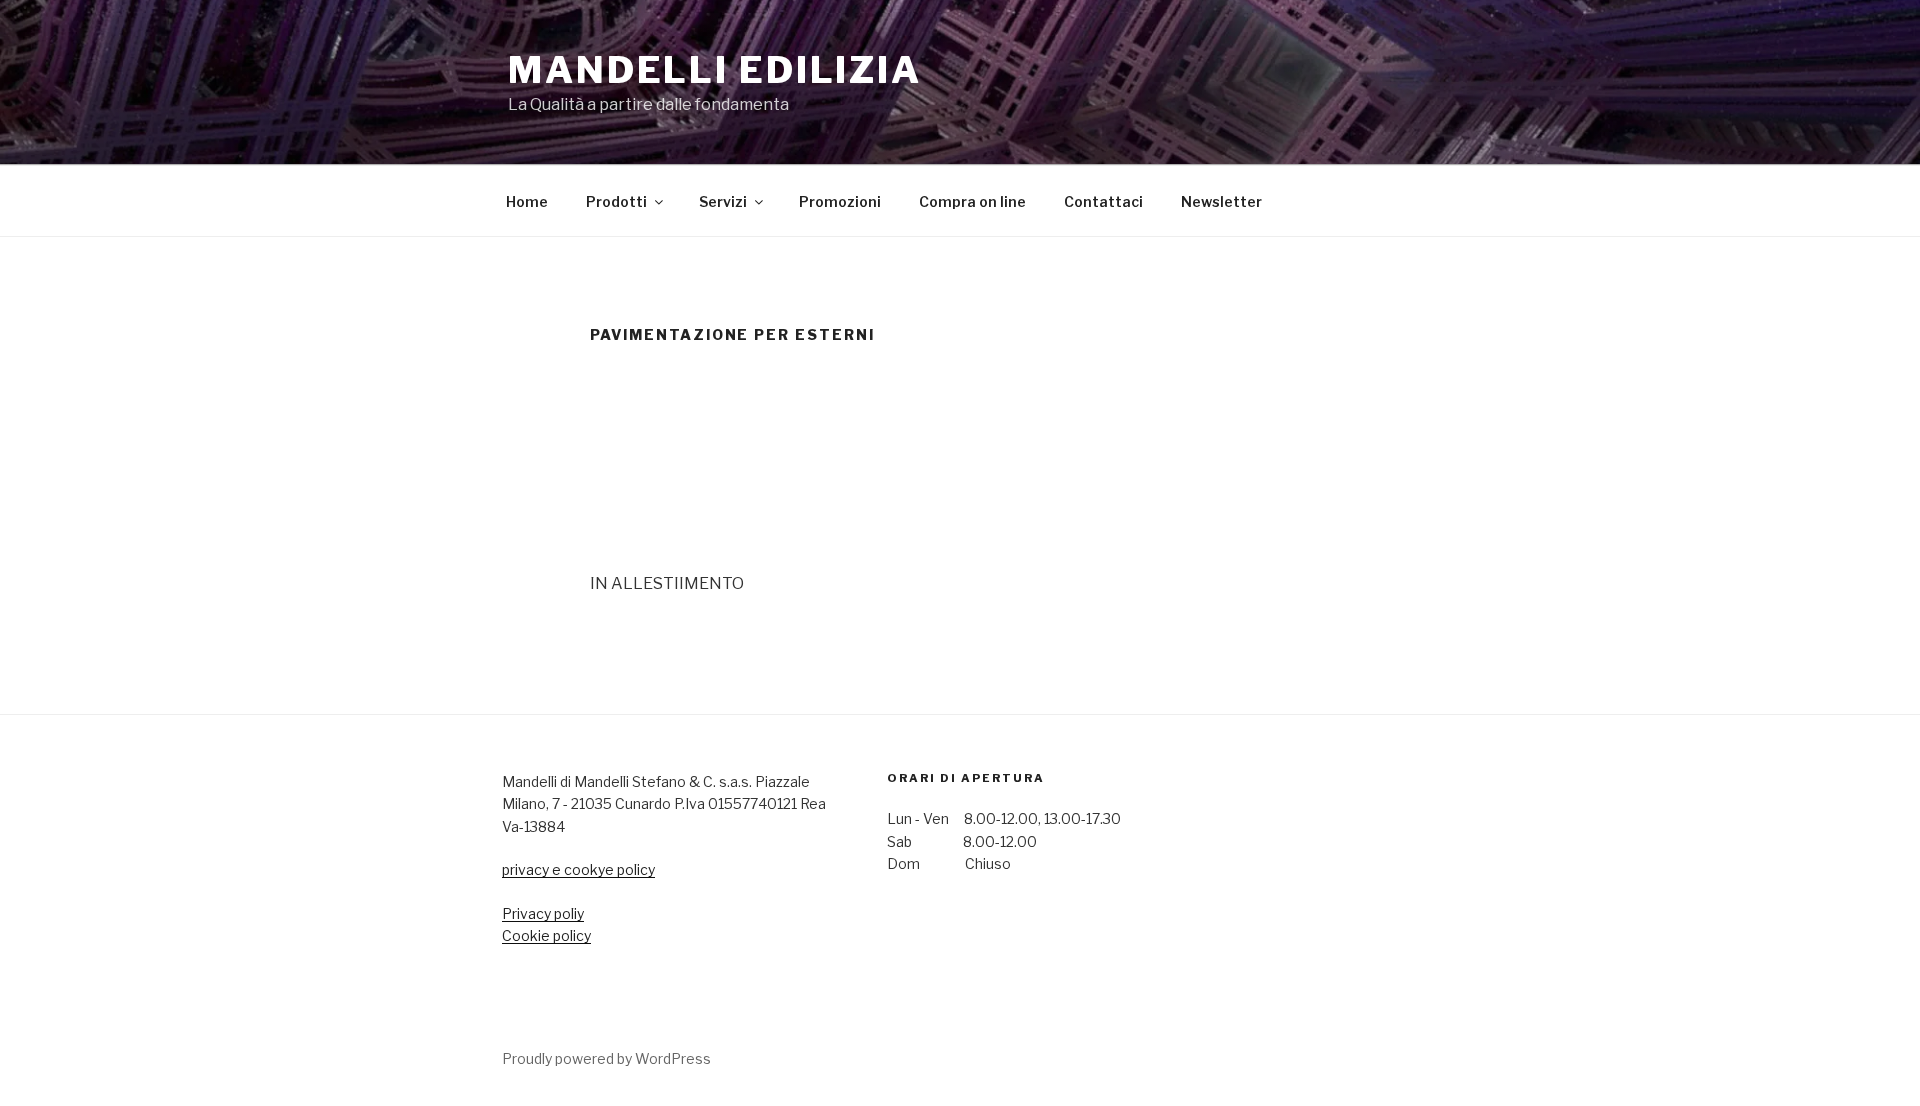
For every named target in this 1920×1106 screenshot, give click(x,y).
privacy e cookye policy (578, 869)
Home (527, 201)
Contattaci (1103, 201)
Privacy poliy (543, 913)
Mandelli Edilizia (715, 70)
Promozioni (840, 201)
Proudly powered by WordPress (606, 1058)
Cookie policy (546, 935)
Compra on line (972, 201)
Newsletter (1221, 201)
